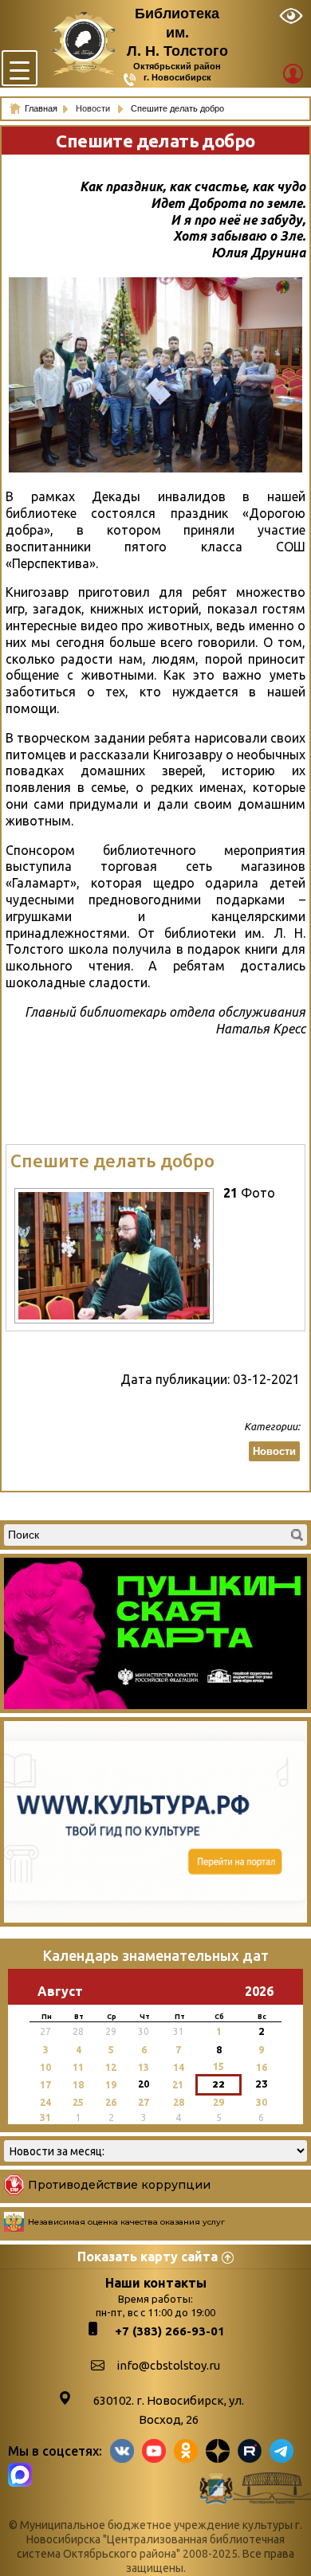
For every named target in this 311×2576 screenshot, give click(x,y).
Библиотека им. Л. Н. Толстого (177, 32)
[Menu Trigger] (20, 68)
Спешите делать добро (112, 1161)
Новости (94, 108)
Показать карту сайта (148, 2256)
